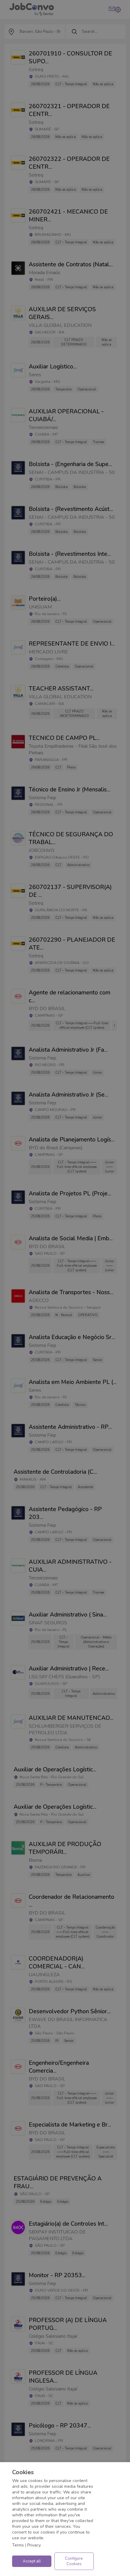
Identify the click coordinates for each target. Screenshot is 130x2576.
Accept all (32, 2561)
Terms (18, 2545)
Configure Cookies (74, 2561)
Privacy (34, 2545)
